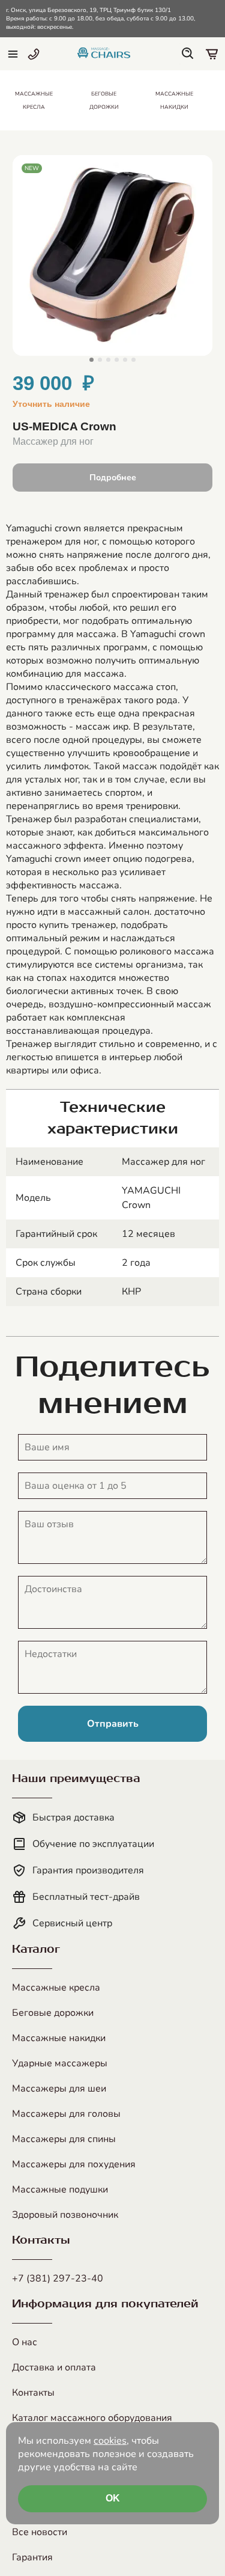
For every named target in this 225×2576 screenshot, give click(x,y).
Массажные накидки (59, 2038)
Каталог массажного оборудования (92, 2418)
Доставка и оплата (54, 2367)
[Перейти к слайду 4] (117, 360)
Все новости (40, 2532)
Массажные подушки (60, 2190)
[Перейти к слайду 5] (125, 360)
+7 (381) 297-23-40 (58, 2278)
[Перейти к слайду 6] (133, 360)
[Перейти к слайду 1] (91, 360)
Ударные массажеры (60, 2063)
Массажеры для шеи (59, 2089)
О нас (25, 2342)
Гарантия (32, 2557)
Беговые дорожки (53, 2013)
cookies (110, 2441)
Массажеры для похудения (74, 2164)
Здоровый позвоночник (65, 2215)
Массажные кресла (56, 1988)
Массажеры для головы (66, 2114)
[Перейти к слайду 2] (100, 360)
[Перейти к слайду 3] (108, 360)
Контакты (33, 2393)
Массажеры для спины (64, 2139)
